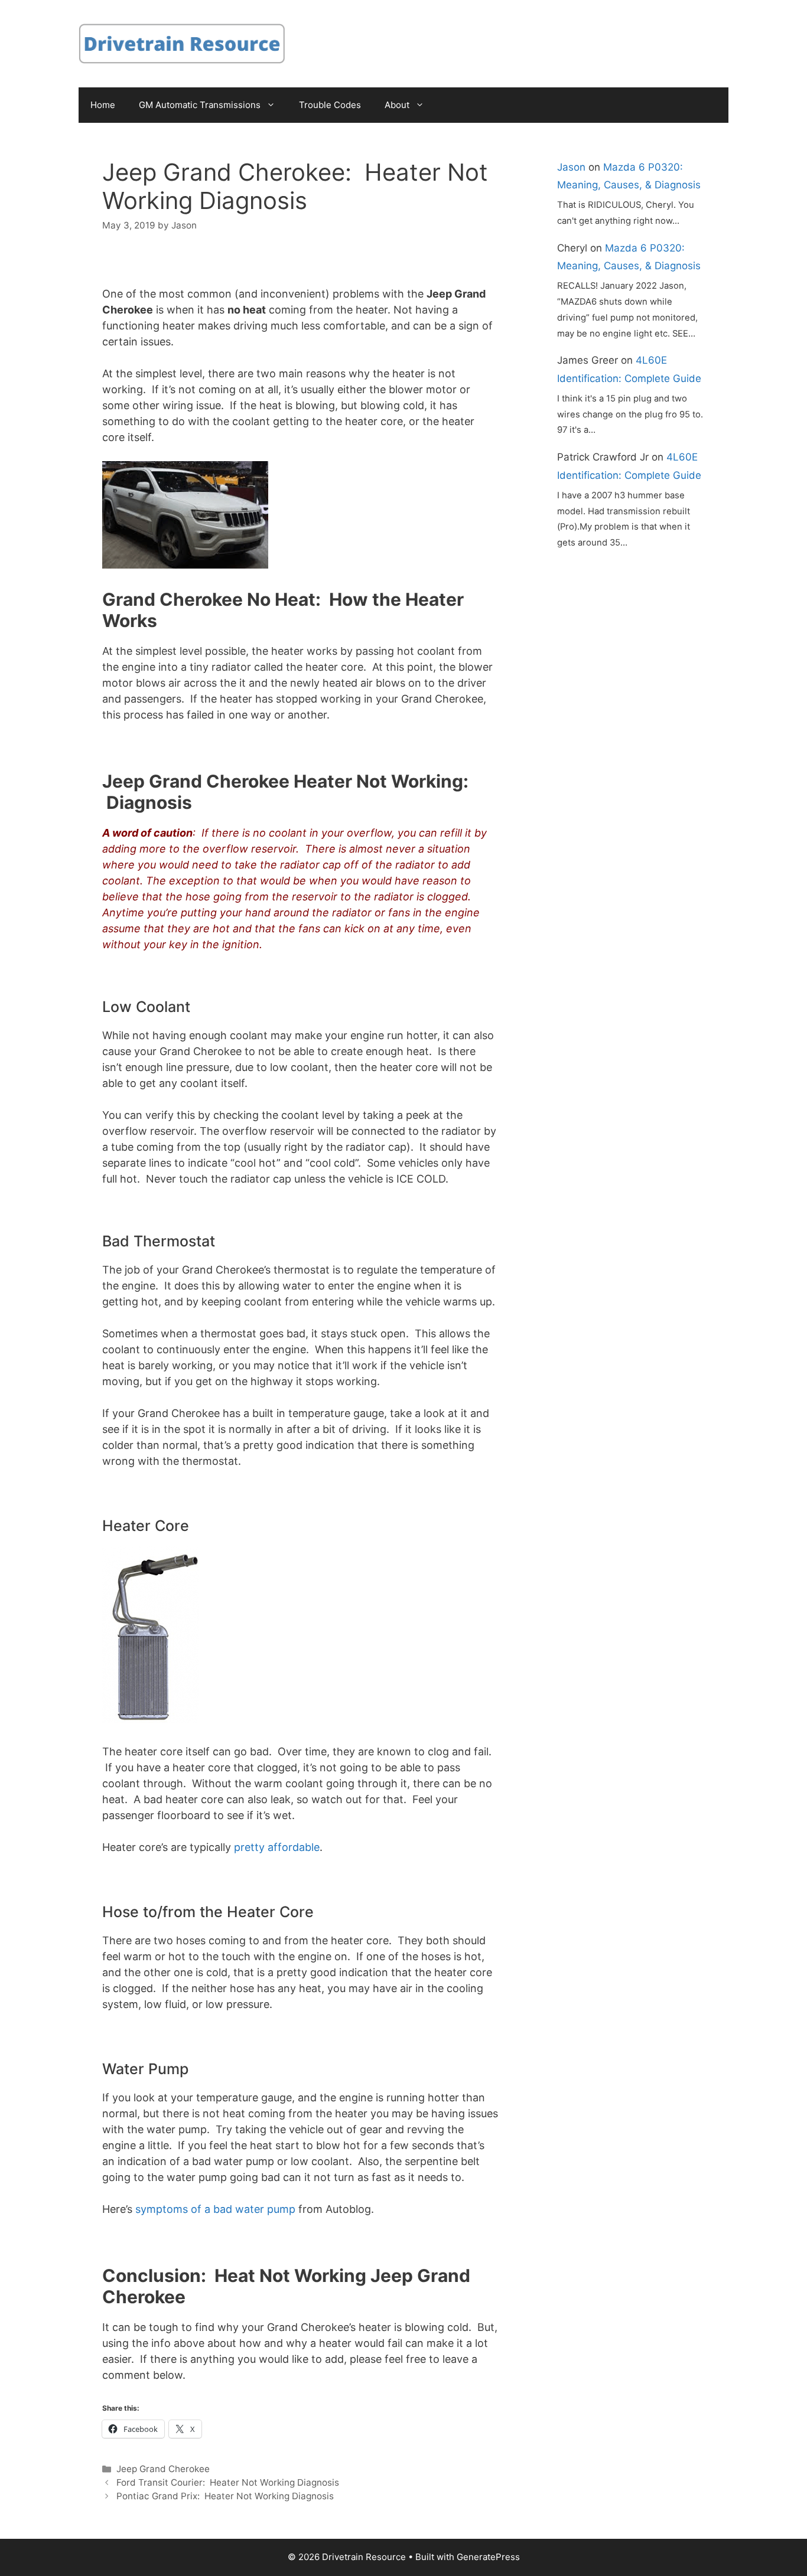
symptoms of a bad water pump (215, 2209)
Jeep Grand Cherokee (163, 2469)
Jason (571, 167)
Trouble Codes (330, 105)
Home (103, 105)
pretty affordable (277, 1847)
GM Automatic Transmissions (200, 105)
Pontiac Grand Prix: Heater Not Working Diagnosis (225, 2496)
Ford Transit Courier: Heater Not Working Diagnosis (228, 2482)
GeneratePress (488, 2557)
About (397, 105)
